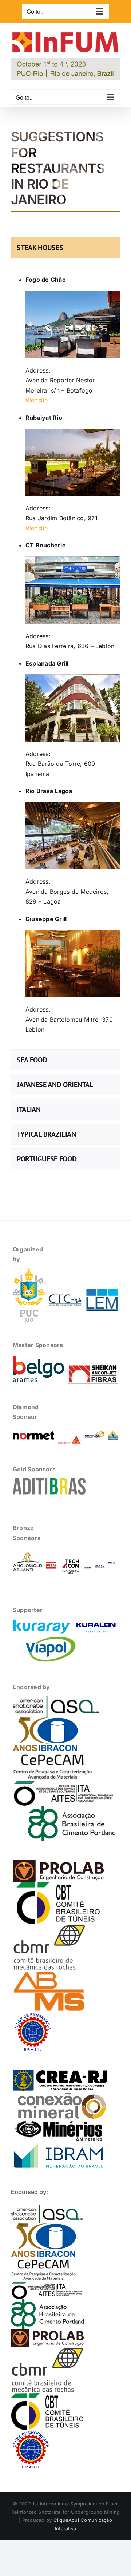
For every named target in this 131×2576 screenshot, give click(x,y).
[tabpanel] (65, 655)
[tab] (65, 248)
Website (37, 400)
